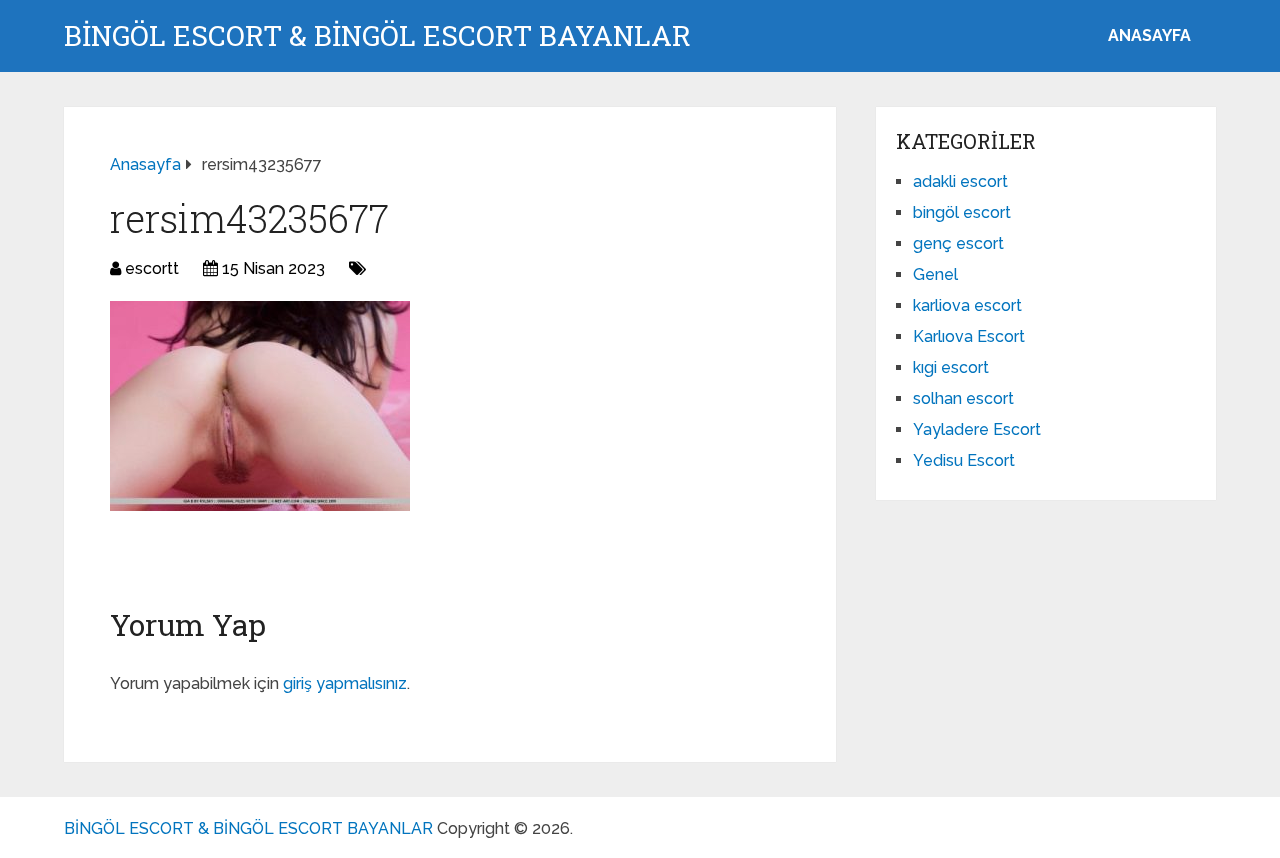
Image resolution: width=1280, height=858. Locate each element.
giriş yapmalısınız (345, 683)
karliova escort (967, 305)
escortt (152, 268)
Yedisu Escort (964, 460)
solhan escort (963, 398)
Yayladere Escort (977, 429)
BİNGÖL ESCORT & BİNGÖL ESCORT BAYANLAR (377, 36)
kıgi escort (951, 367)
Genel (935, 274)
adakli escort (960, 181)
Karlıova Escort (969, 336)
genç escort (958, 243)
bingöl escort (962, 212)
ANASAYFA (1149, 35)
